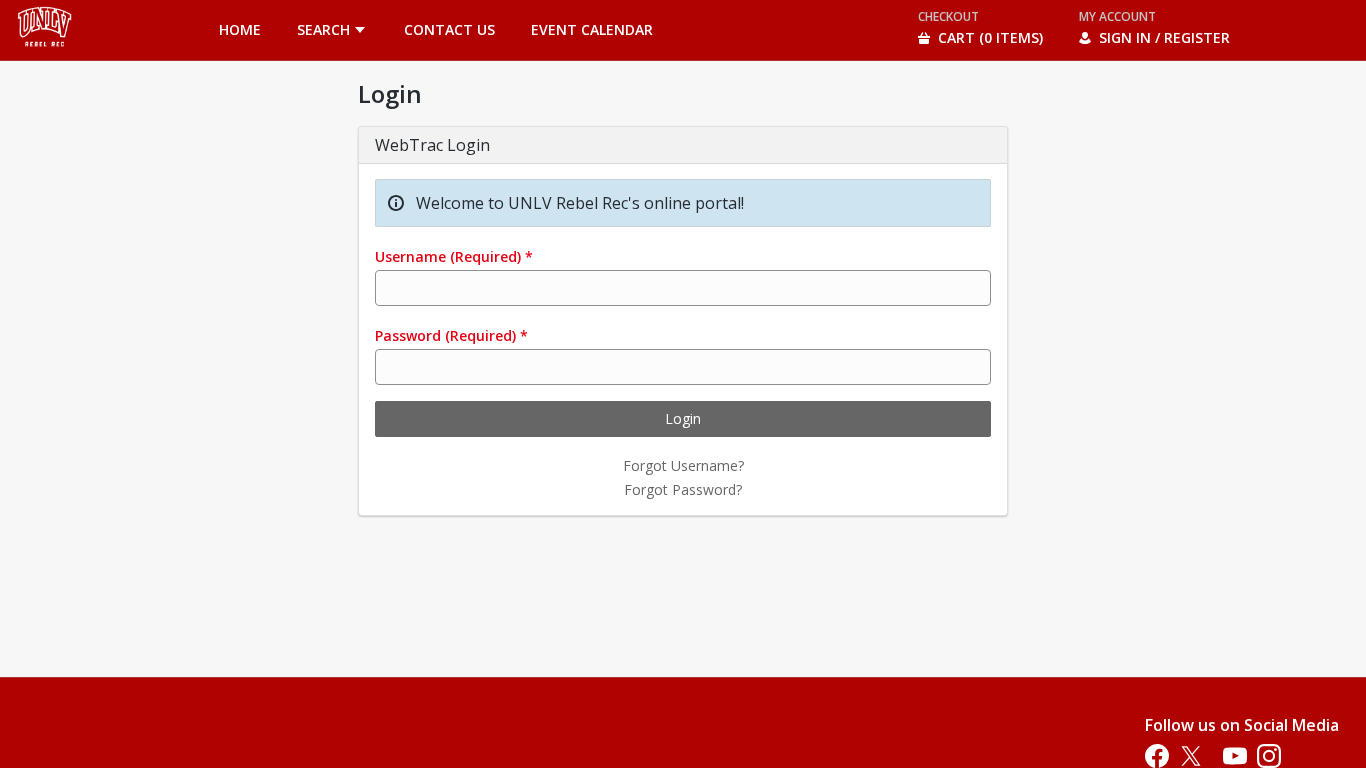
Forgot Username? (683, 465)
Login (683, 418)
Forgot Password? (683, 489)
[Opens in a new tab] (44, 54)
